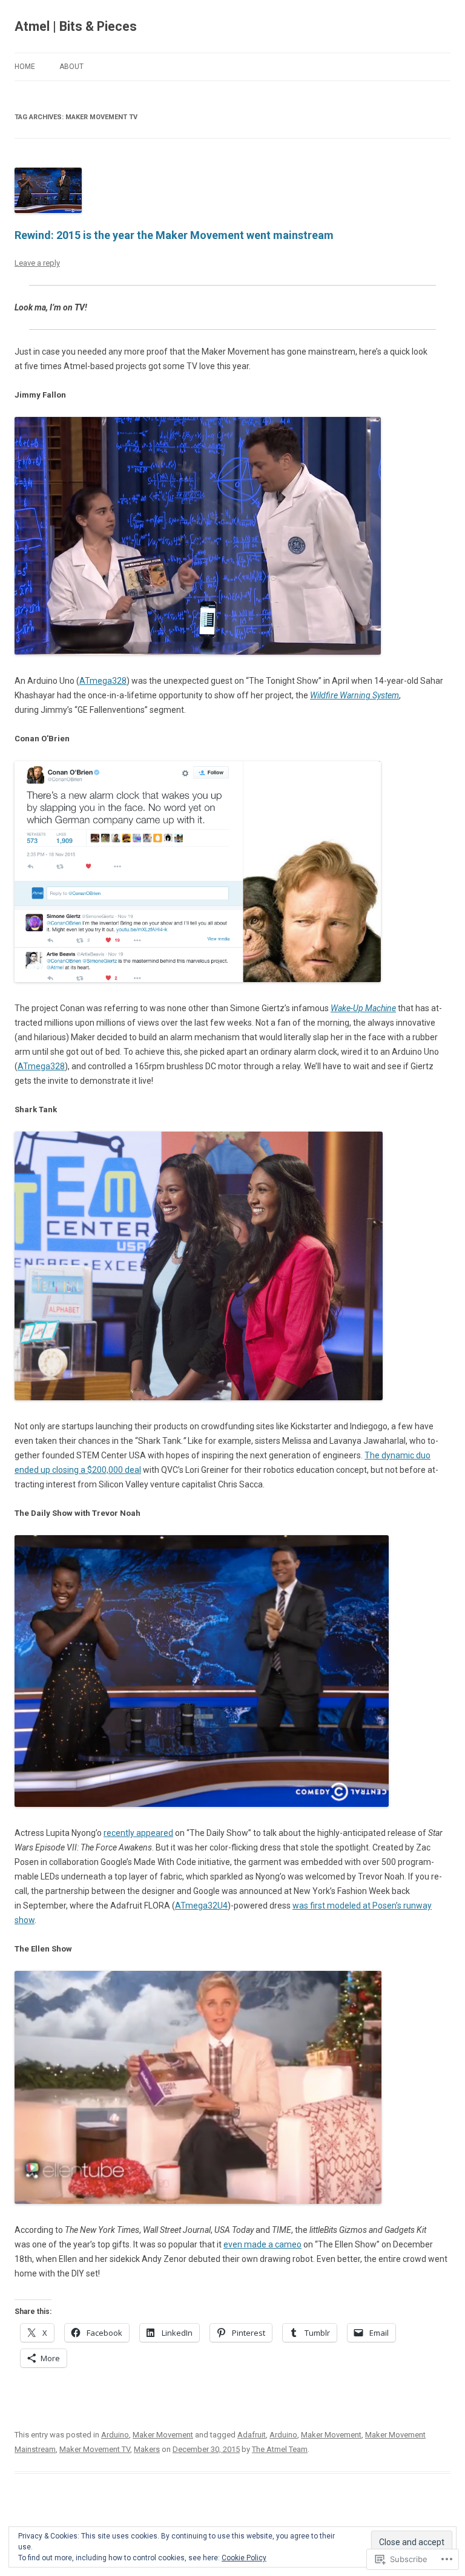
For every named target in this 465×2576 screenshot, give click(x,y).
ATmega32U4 (201, 1906)
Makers (147, 2449)
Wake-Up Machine (363, 1008)
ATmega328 (103, 681)
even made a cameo (262, 2244)
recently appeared (138, 1833)
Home (25, 67)
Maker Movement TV (95, 2449)
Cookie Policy (244, 2558)
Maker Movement (163, 2435)
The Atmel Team (280, 2449)
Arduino (115, 2435)
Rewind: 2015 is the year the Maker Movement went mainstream (174, 235)
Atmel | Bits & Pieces (76, 26)
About (71, 67)
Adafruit (252, 2435)
